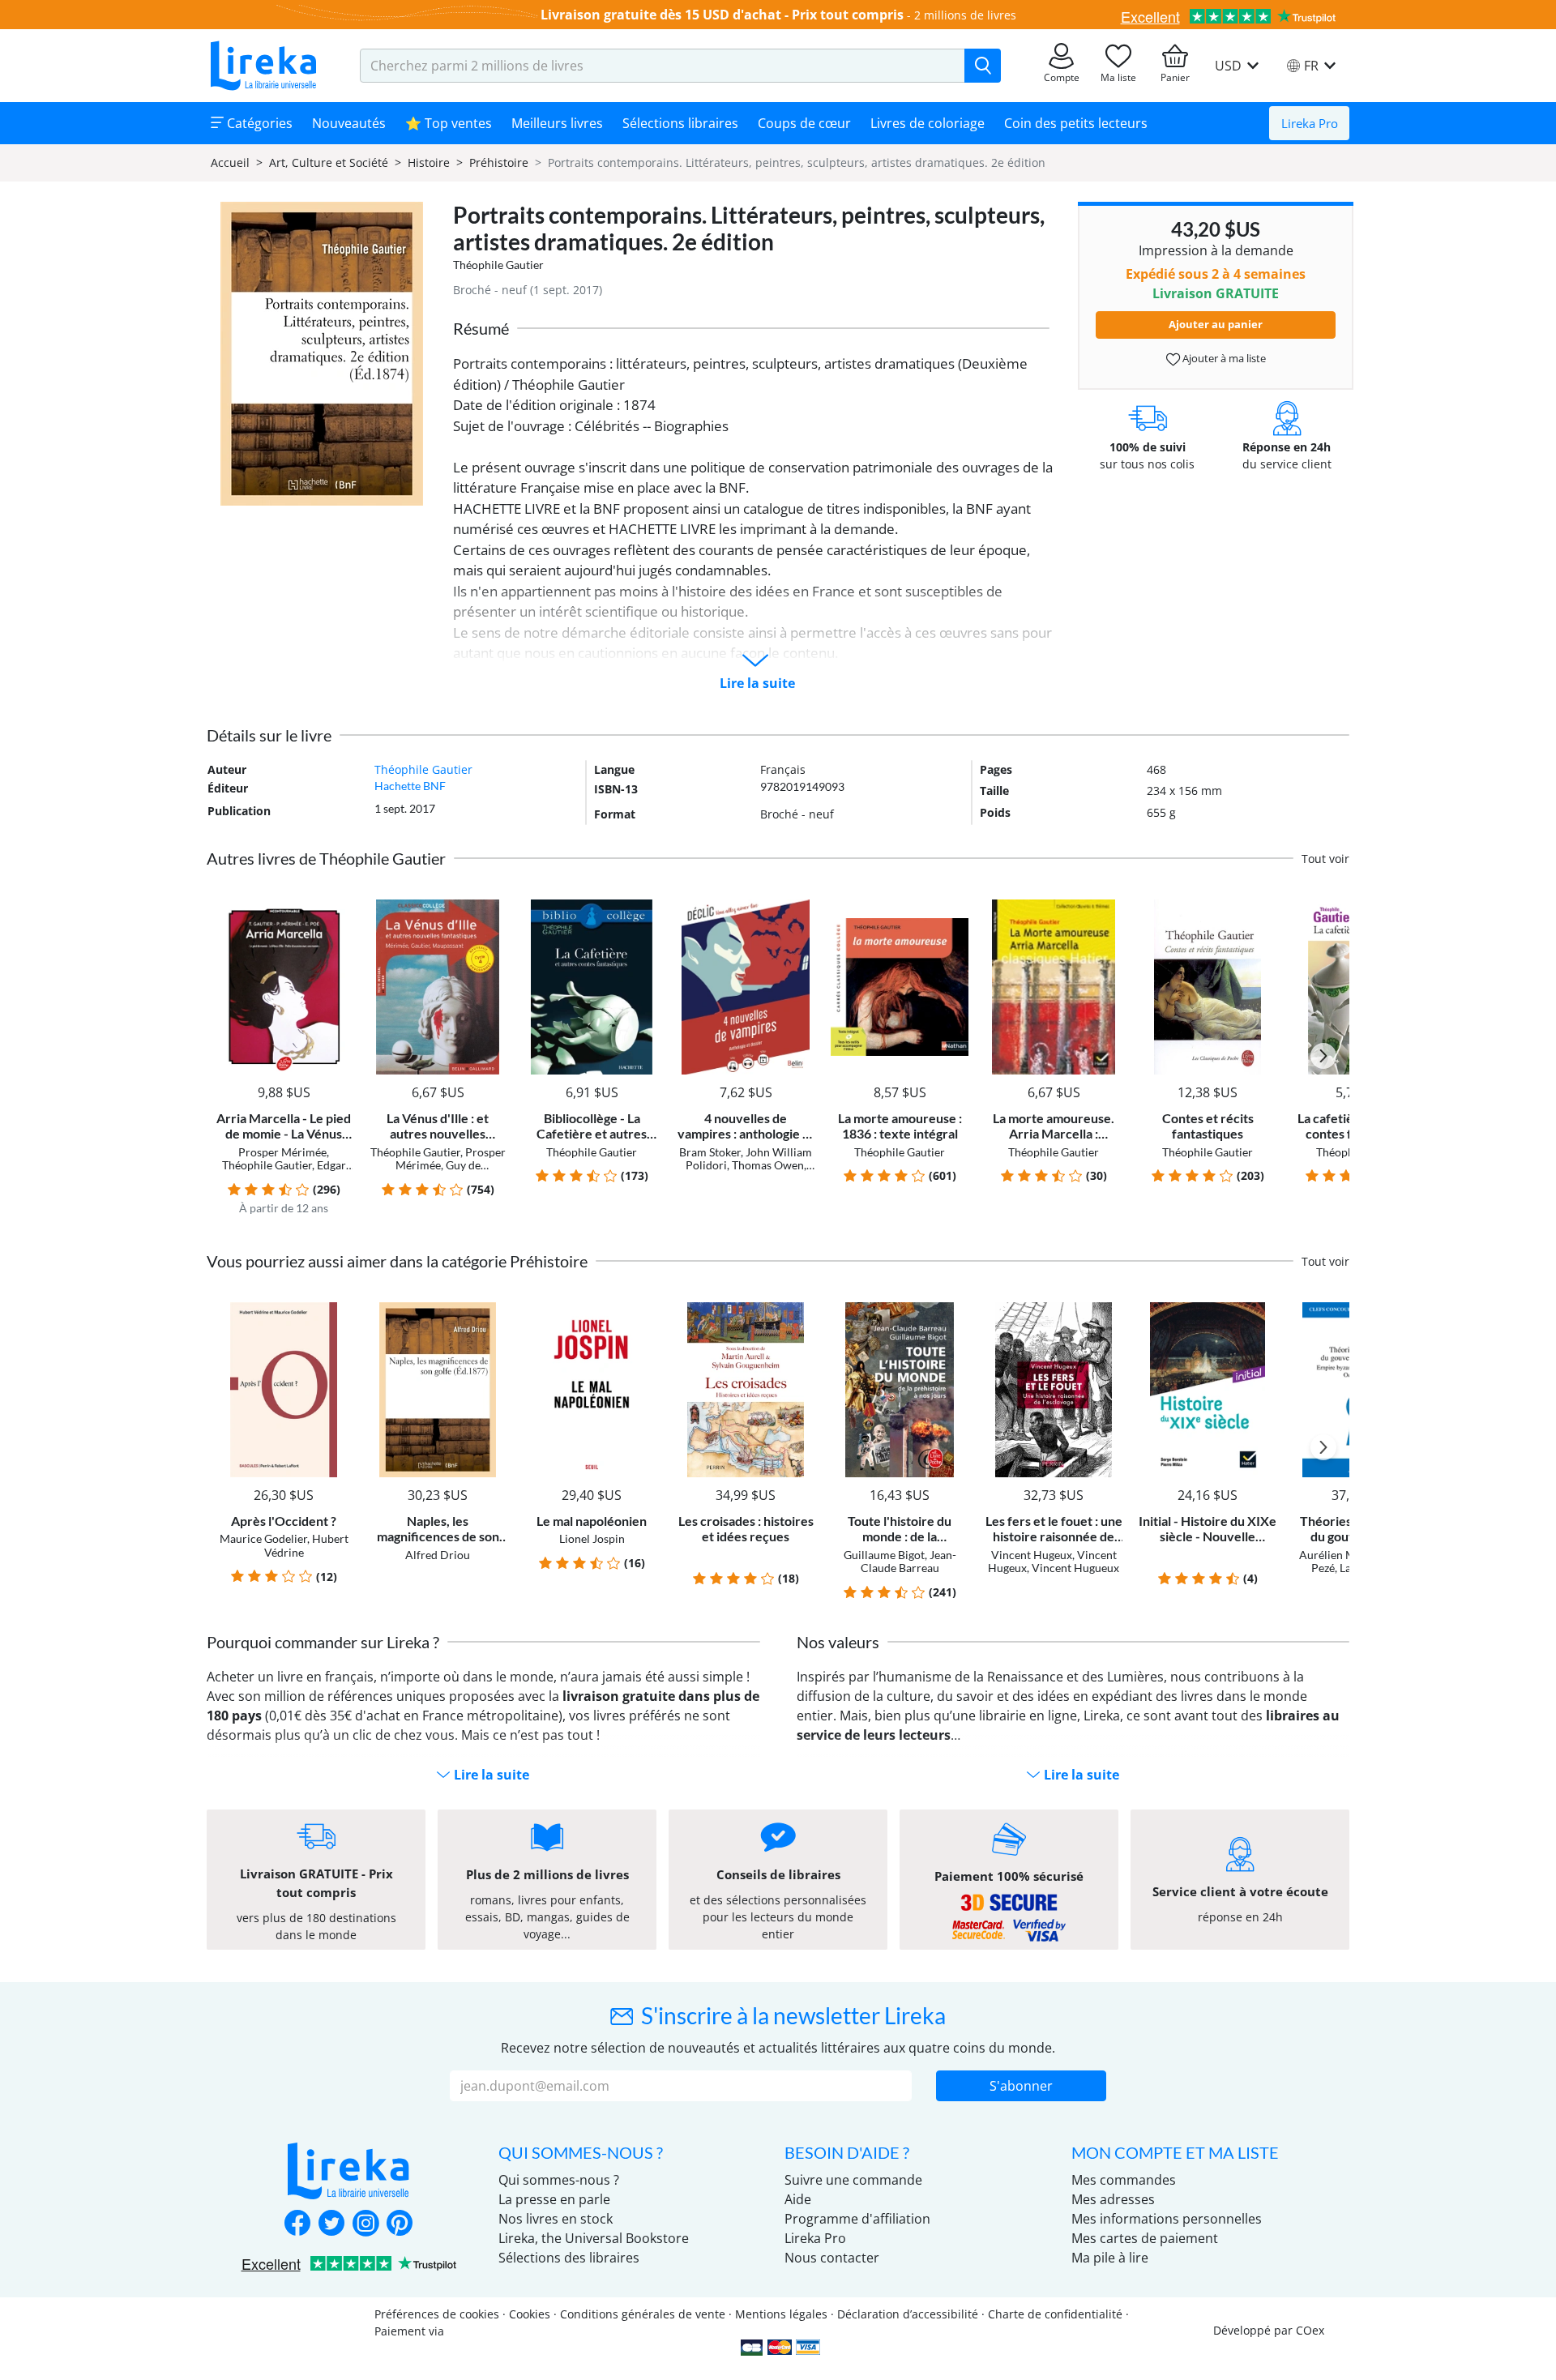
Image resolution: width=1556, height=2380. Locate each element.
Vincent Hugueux (1075, 1568)
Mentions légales (781, 2314)
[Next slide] (1323, 1056)
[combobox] (663, 66)
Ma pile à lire (1110, 2258)
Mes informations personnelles (1167, 2219)
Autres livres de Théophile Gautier (326, 858)
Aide (798, 2199)
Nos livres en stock (556, 2219)
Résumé (481, 328)
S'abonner (1021, 2086)
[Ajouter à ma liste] (338, 909)
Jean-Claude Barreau (908, 1562)
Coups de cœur (804, 123)
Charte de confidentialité (1055, 2314)
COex (1310, 2330)
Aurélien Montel (1340, 1555)
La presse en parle (554, 2199)
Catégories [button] (258, 123)
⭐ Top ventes (449, 123)
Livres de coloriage (928, 123)
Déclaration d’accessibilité (908, 2314)
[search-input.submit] (983, 66)
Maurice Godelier (263, 1538)
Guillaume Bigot (884, 1555)
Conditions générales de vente (643, 2314)
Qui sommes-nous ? (559, 2180)
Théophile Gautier (498, 265)
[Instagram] (365, 2224)
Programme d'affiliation (857, 2219)
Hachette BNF (410, 786)
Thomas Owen (768, 1165)
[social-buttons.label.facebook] (297, 2224)
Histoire (429, 162)
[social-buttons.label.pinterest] (400, 2224)
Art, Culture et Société (329, 162)
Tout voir (1325, 859)
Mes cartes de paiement (1145, 2238)
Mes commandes (1124, 2180)
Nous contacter (832, 2258)
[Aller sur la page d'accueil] (263, 66)
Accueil (230, 162)
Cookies (530, 2314)
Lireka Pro (1310, 123)
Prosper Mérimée (282, 1152)
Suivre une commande (853, 2180)
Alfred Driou (438, 1555)
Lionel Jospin (592, 1538)
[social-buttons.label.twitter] (331, 2224)
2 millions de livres (965, 15)
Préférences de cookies (437, 2314)
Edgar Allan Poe (303, 1172)
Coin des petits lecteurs (1076, 123)
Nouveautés (349, 123)
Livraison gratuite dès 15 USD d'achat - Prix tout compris (722, 15)
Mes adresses (1113, 2199)
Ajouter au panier (1216, 324)
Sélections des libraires (569, 2258)
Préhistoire (499, 162)
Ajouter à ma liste (1223, 358)
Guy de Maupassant (444, 1172)
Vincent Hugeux (1032, 1555)
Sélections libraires (680, 123)
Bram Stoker (710, 1152)
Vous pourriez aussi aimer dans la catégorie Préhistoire (397, 1261)
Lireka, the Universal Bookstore (594, 2238)
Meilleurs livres (557, 123)
